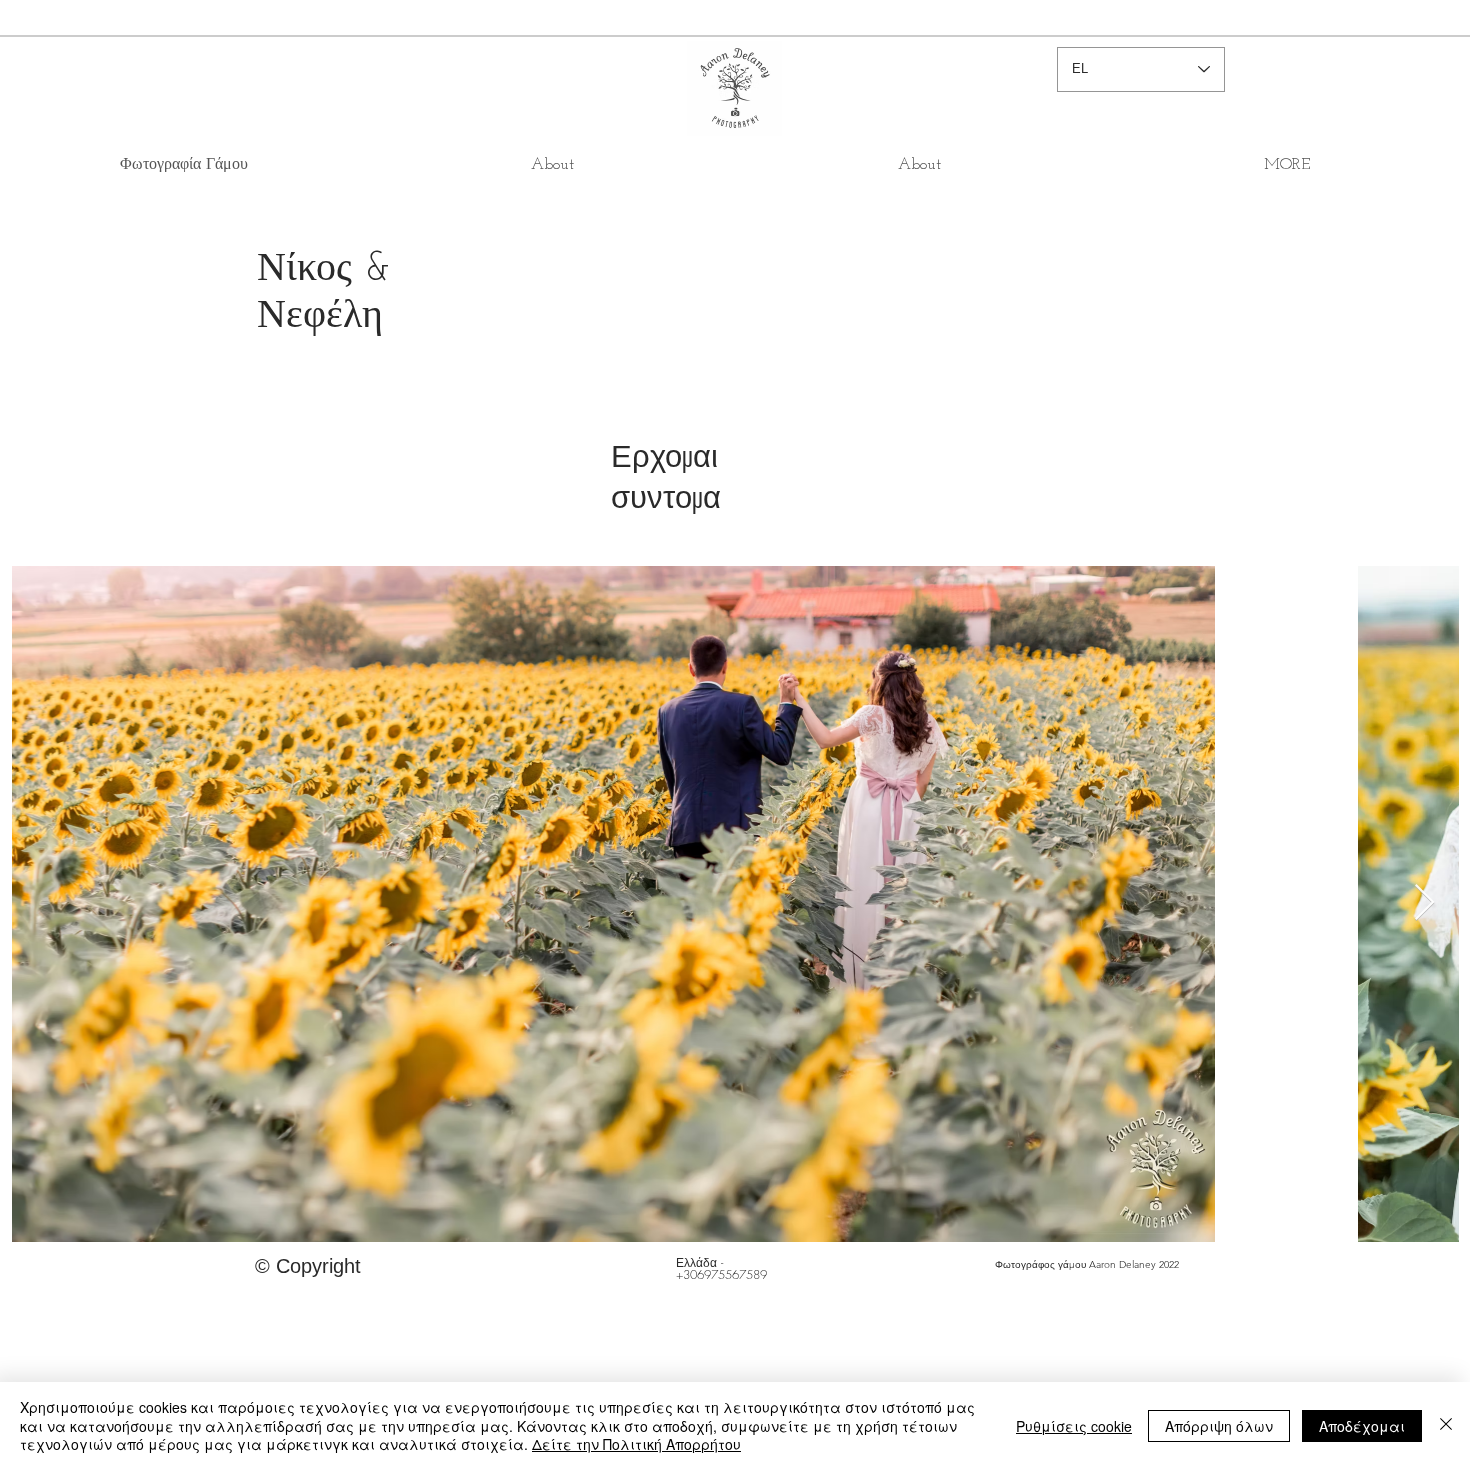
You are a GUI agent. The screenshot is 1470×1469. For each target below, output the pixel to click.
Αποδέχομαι (1362, 1426)
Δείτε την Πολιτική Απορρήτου (636, 1444)
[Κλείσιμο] (1446, 1425)
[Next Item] (1424, 903)
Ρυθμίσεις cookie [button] (1074, 1426)
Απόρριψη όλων (1219, 1426)
